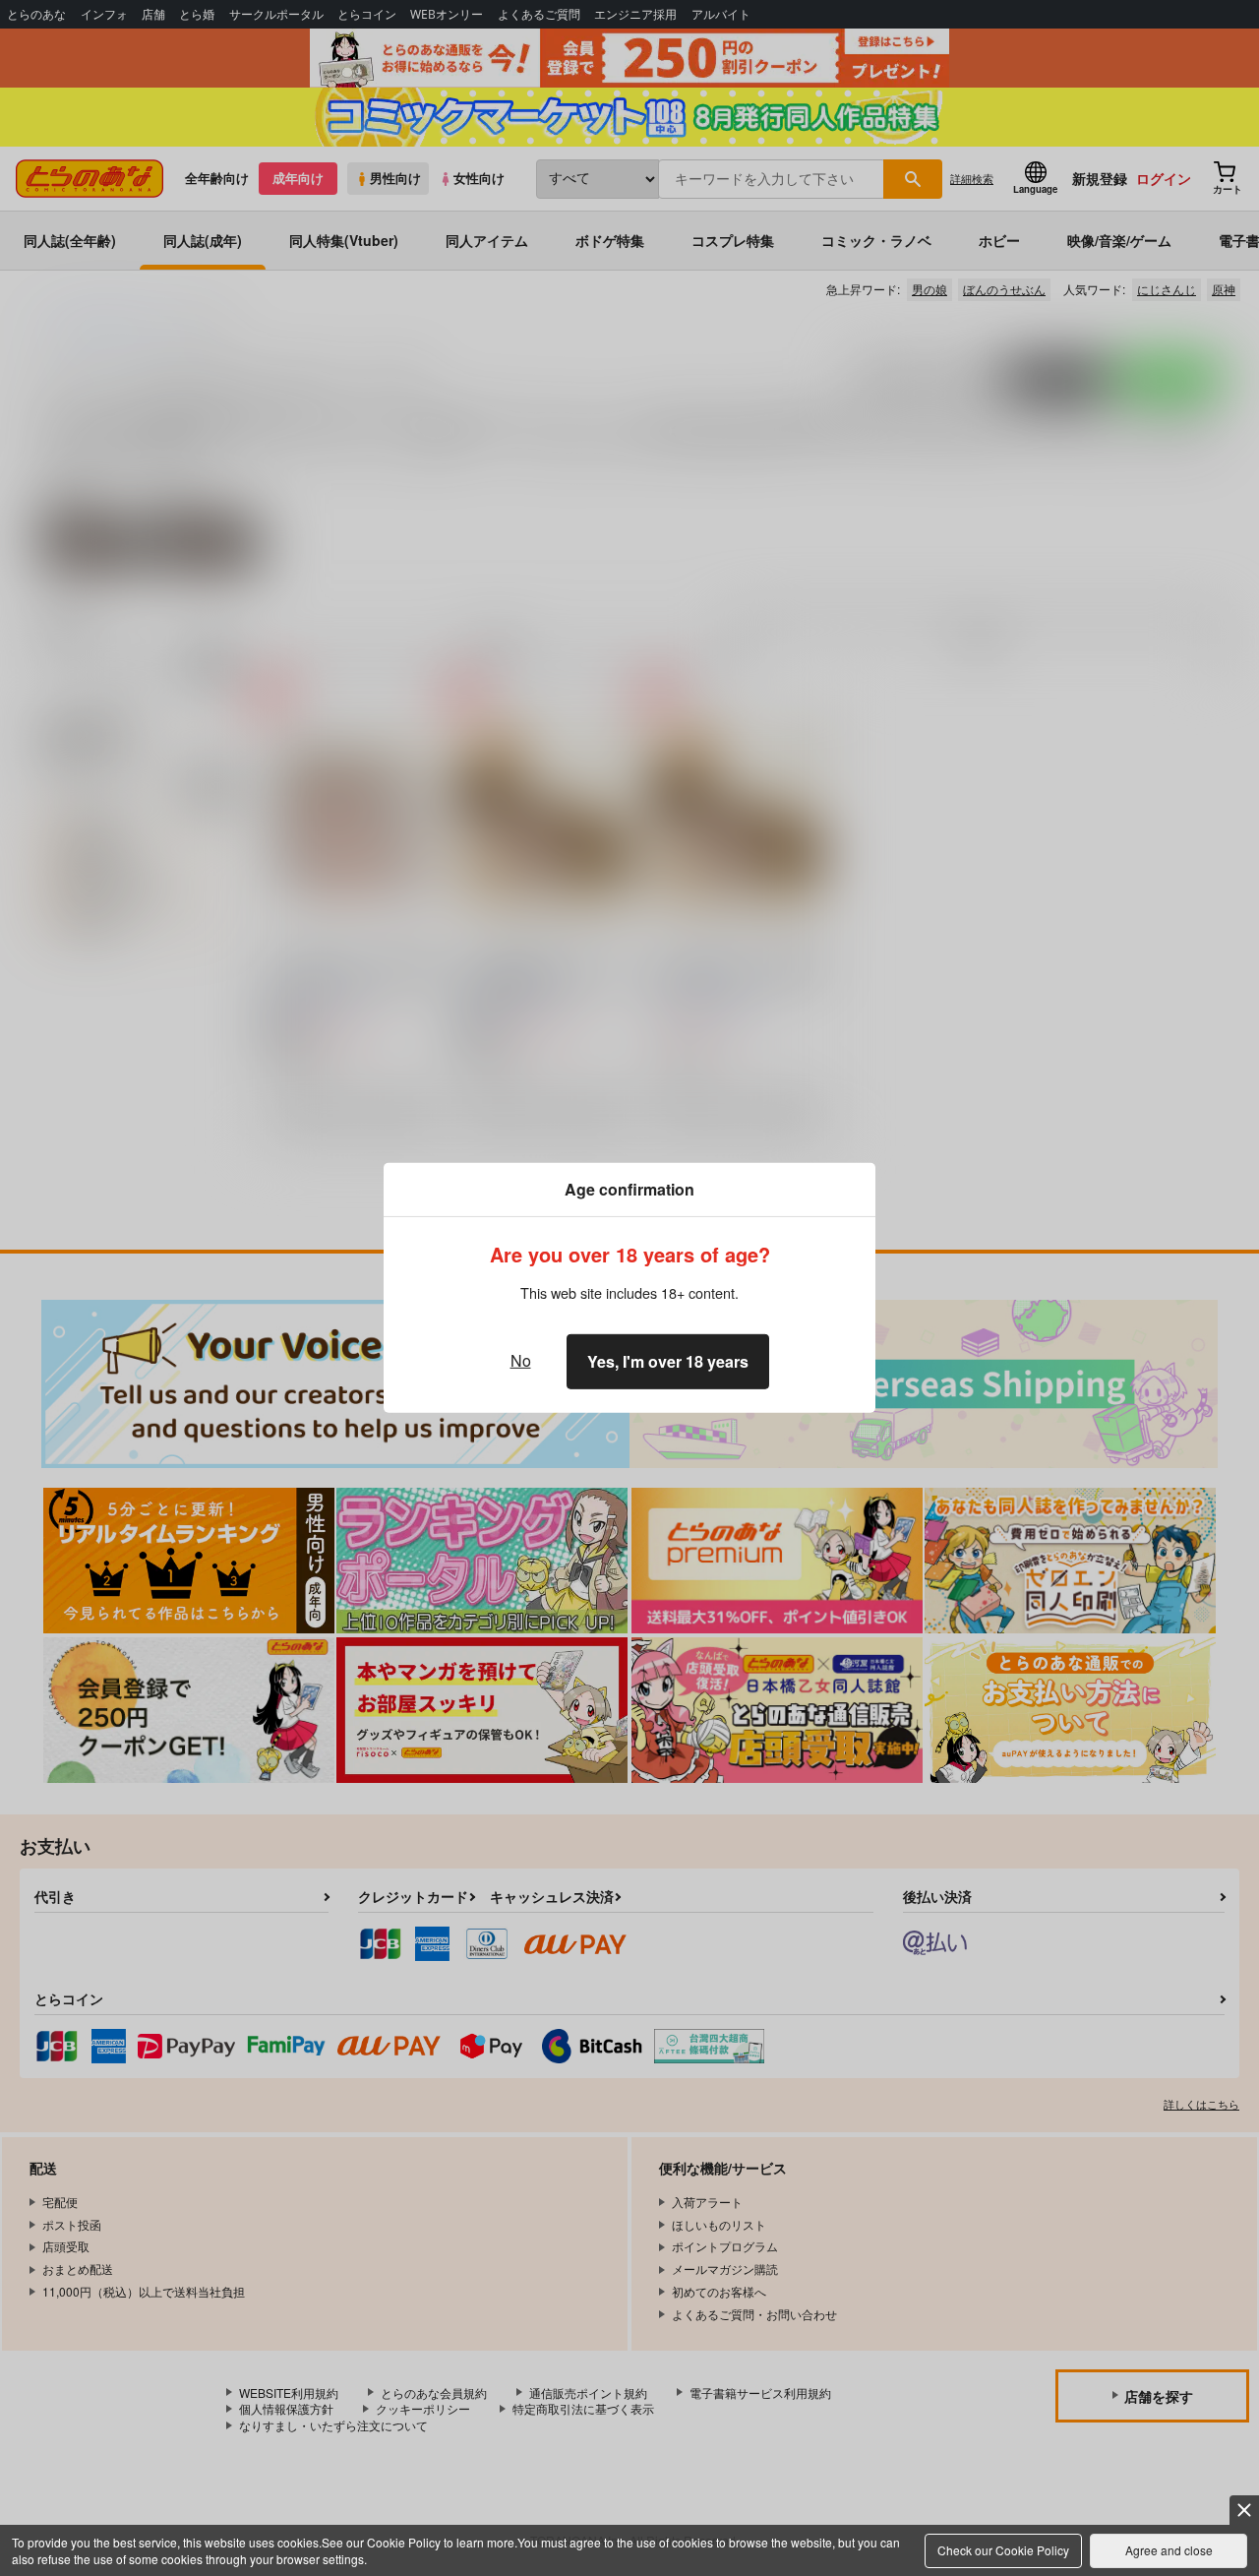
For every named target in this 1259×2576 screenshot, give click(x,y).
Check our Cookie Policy (1003, 2550)
